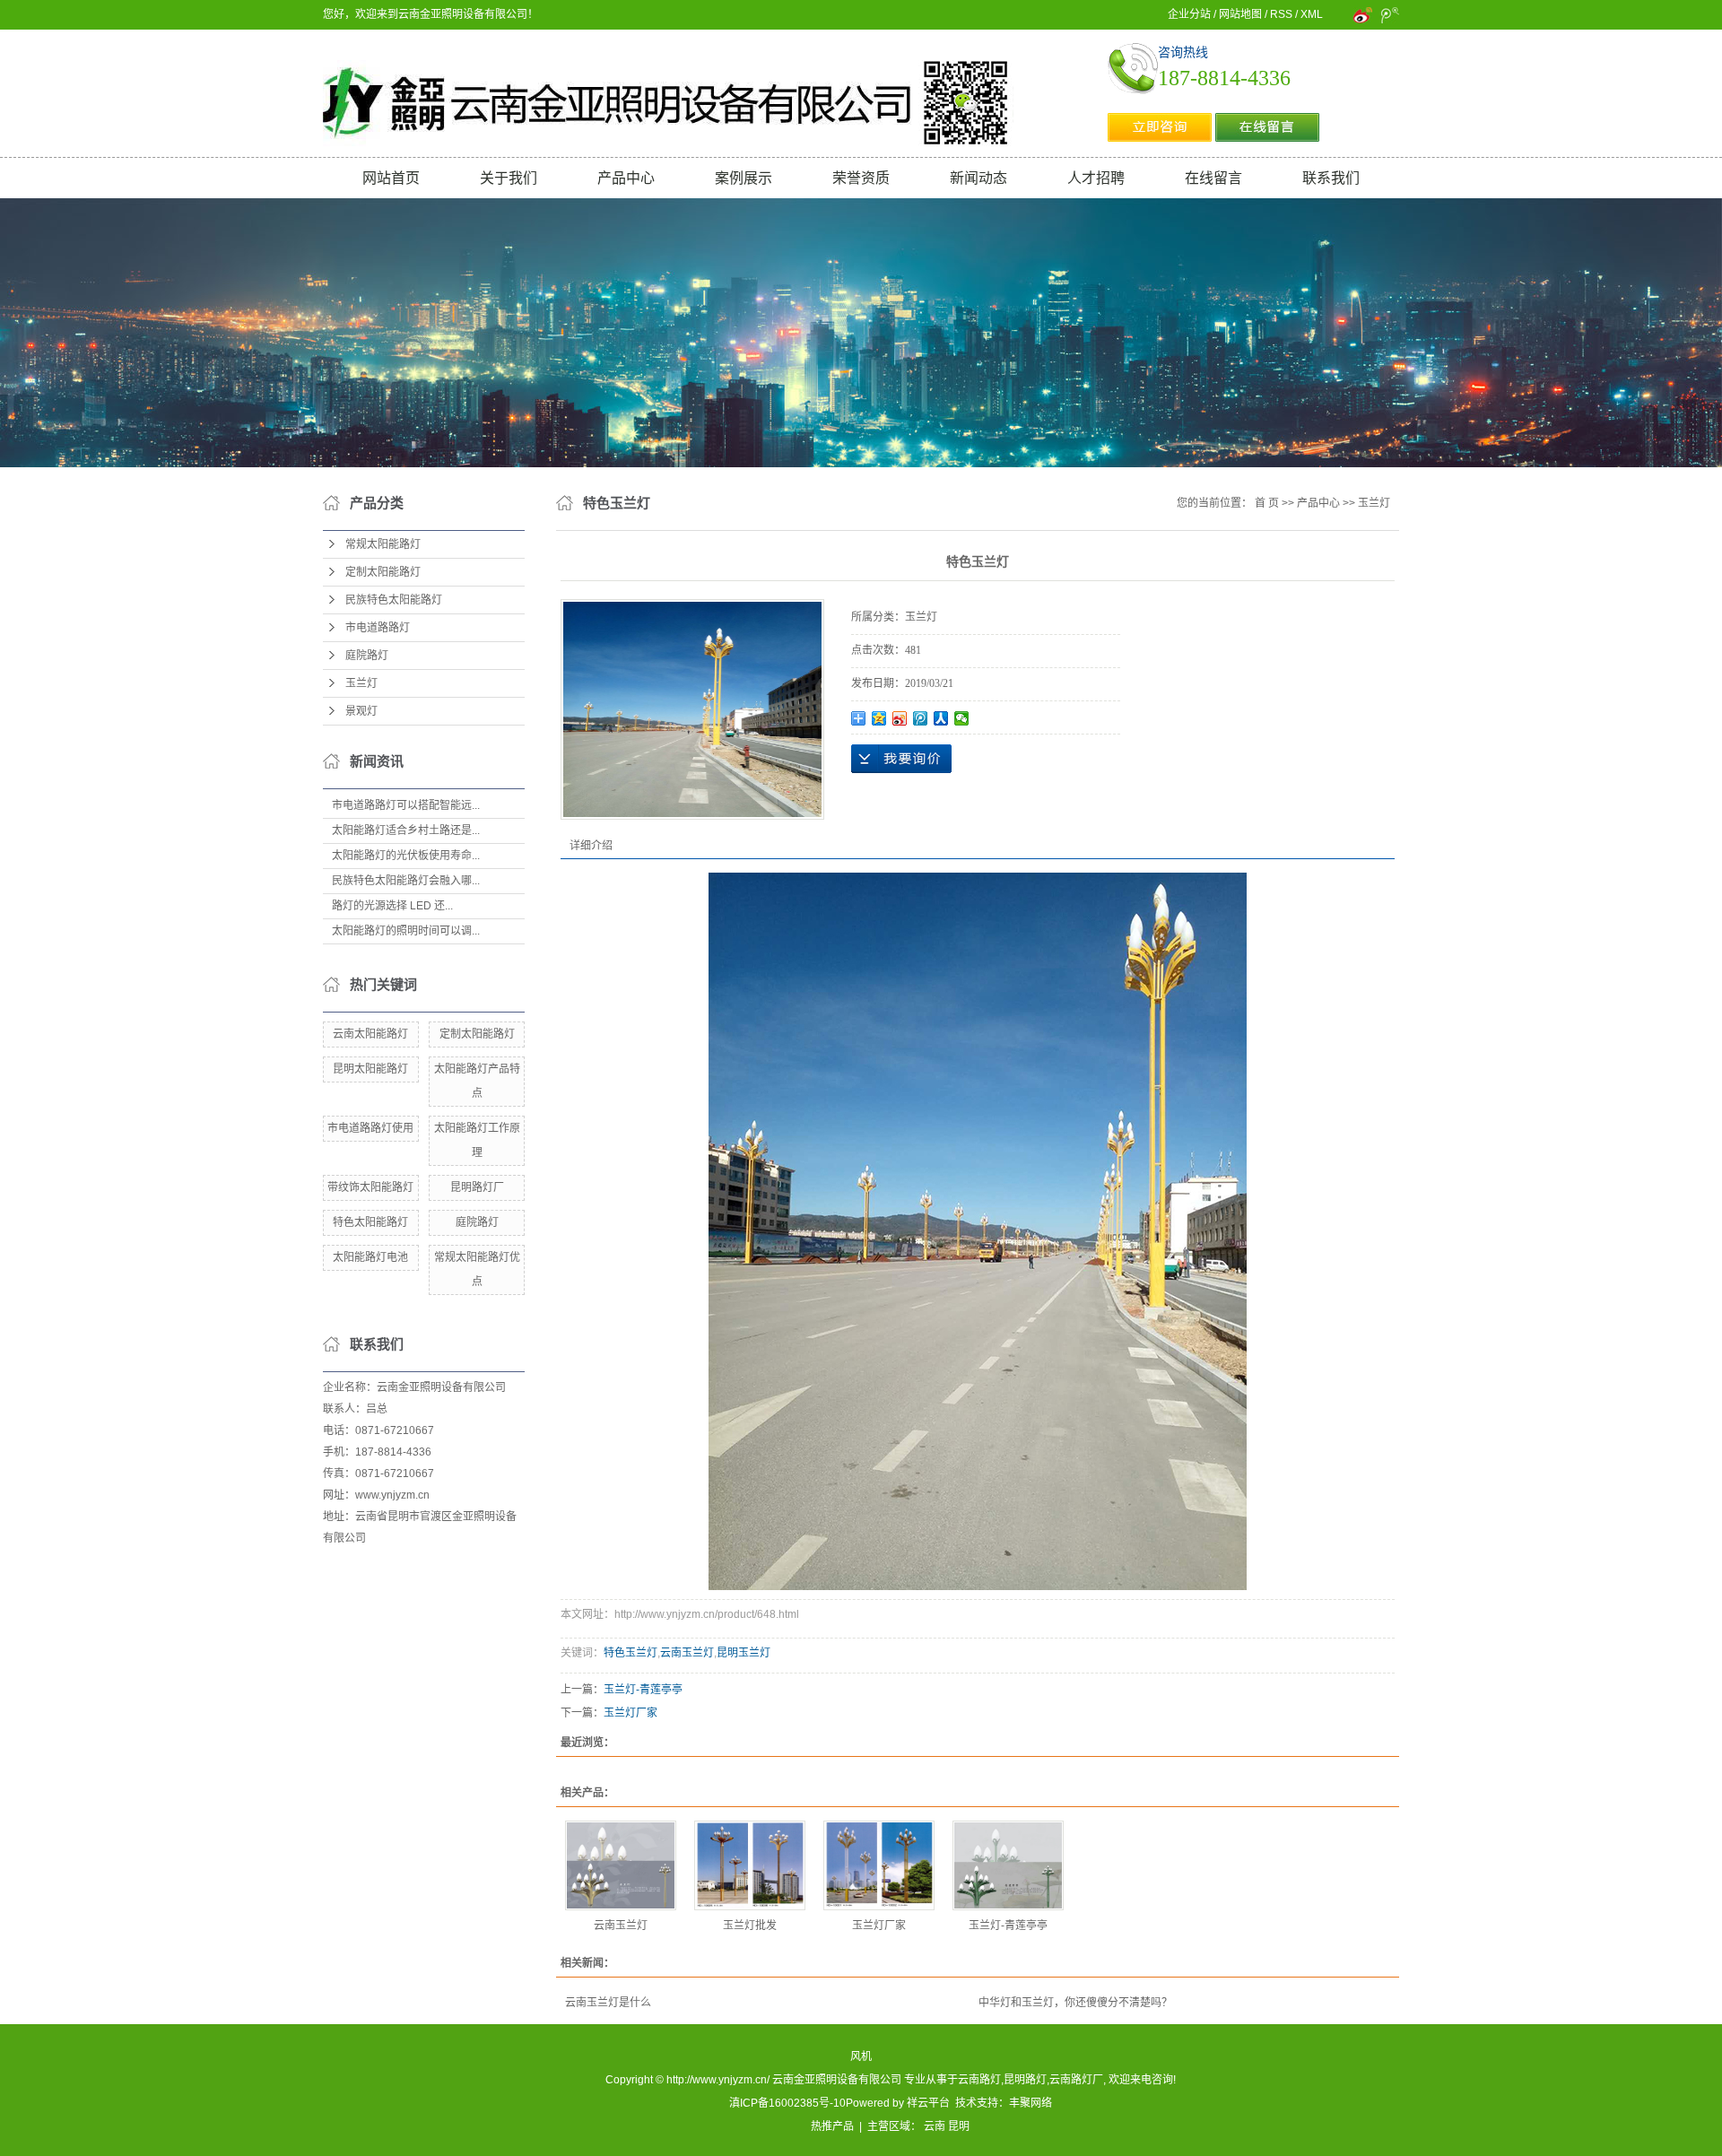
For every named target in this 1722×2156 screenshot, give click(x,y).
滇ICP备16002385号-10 (787, 2103)
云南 (935, 2126)
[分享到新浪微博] (900, 718)
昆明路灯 (1025, 2080)
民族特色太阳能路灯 (394, 600)
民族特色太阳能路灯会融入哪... (406, 881)
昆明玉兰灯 (744, 1653)
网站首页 (391, 178)
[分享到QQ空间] (879, 718)
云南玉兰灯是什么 (608, 2003)
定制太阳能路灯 (383, 572)
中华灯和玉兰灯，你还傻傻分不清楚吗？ (1075, 2003)
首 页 (1267, 503)
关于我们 (509, 178)
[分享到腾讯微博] (921, 718)
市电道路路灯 (378, 628)
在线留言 (1213, 178)
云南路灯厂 (1076, 2080)
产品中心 (626, 178)
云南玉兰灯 (687, 1653)
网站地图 (1240, 14)
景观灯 (361, 711)
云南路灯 (979, 2080)
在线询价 (901, 759)
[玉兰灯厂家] (879, 1865)
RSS (1281, 14)
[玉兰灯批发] (750, 1865)
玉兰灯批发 (750, 1926)
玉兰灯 (361, 683)
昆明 (959, 2126)
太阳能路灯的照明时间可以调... (406, 931)
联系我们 (1331, 178)
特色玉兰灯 (631, 1653)
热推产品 (832, 2126)
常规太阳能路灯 (383, 544)
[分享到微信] (962, 718)
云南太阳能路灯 (370, 1034)
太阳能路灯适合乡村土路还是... (406, 830)
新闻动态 (978, 178)
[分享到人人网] (941, 718)
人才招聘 (1096, 178)
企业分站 (1189, 14)
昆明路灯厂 (477, 1187)
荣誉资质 (861, 178)
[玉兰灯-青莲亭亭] (1008, 1865)
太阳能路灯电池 (370, 1257)
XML (1312, 14)
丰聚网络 (1031, 2103)
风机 (861, 2056)
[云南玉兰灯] (621, 1865)
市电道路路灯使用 (370, 1128)
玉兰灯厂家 (631, 1713)
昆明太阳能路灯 (370, 1069)
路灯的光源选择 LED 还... (392, 906)
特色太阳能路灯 (370, 1222)
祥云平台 (928, 2103)
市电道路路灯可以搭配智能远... (406, 805)
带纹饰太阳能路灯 (370, 1187)
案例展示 (744, 178)
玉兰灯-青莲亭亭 (643, 1690)
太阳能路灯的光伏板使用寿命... (406, 856)
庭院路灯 (367, 656)
